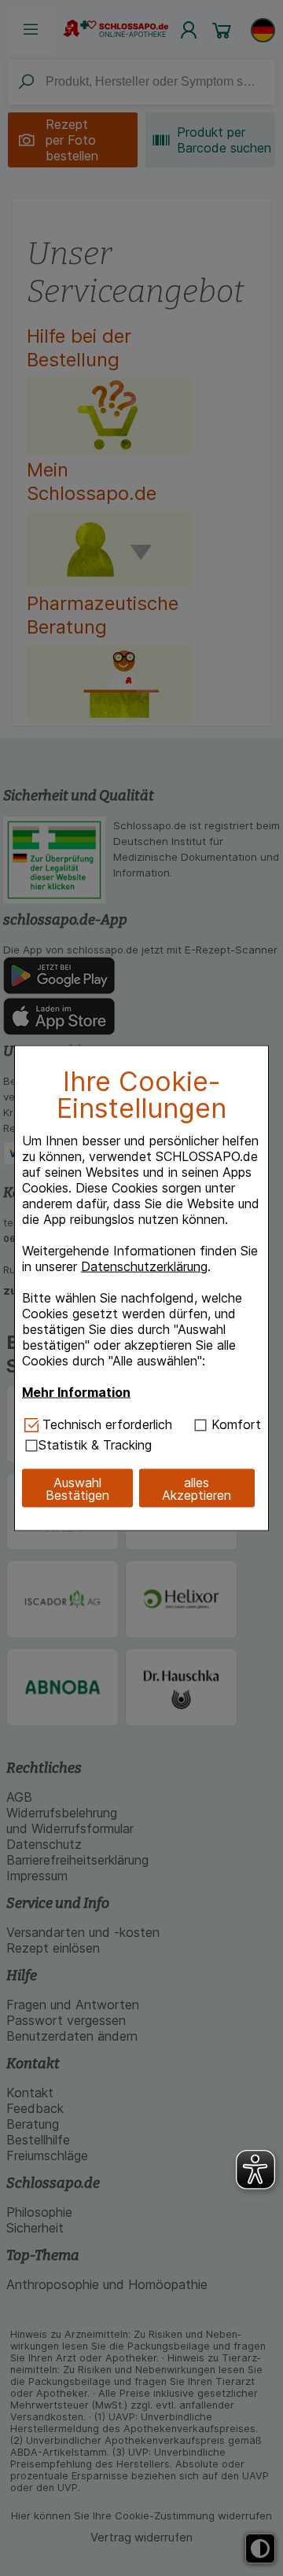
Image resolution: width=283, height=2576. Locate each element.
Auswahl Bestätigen (77, 1488)
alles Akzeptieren (197, 1488)
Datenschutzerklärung (144, 1266)
